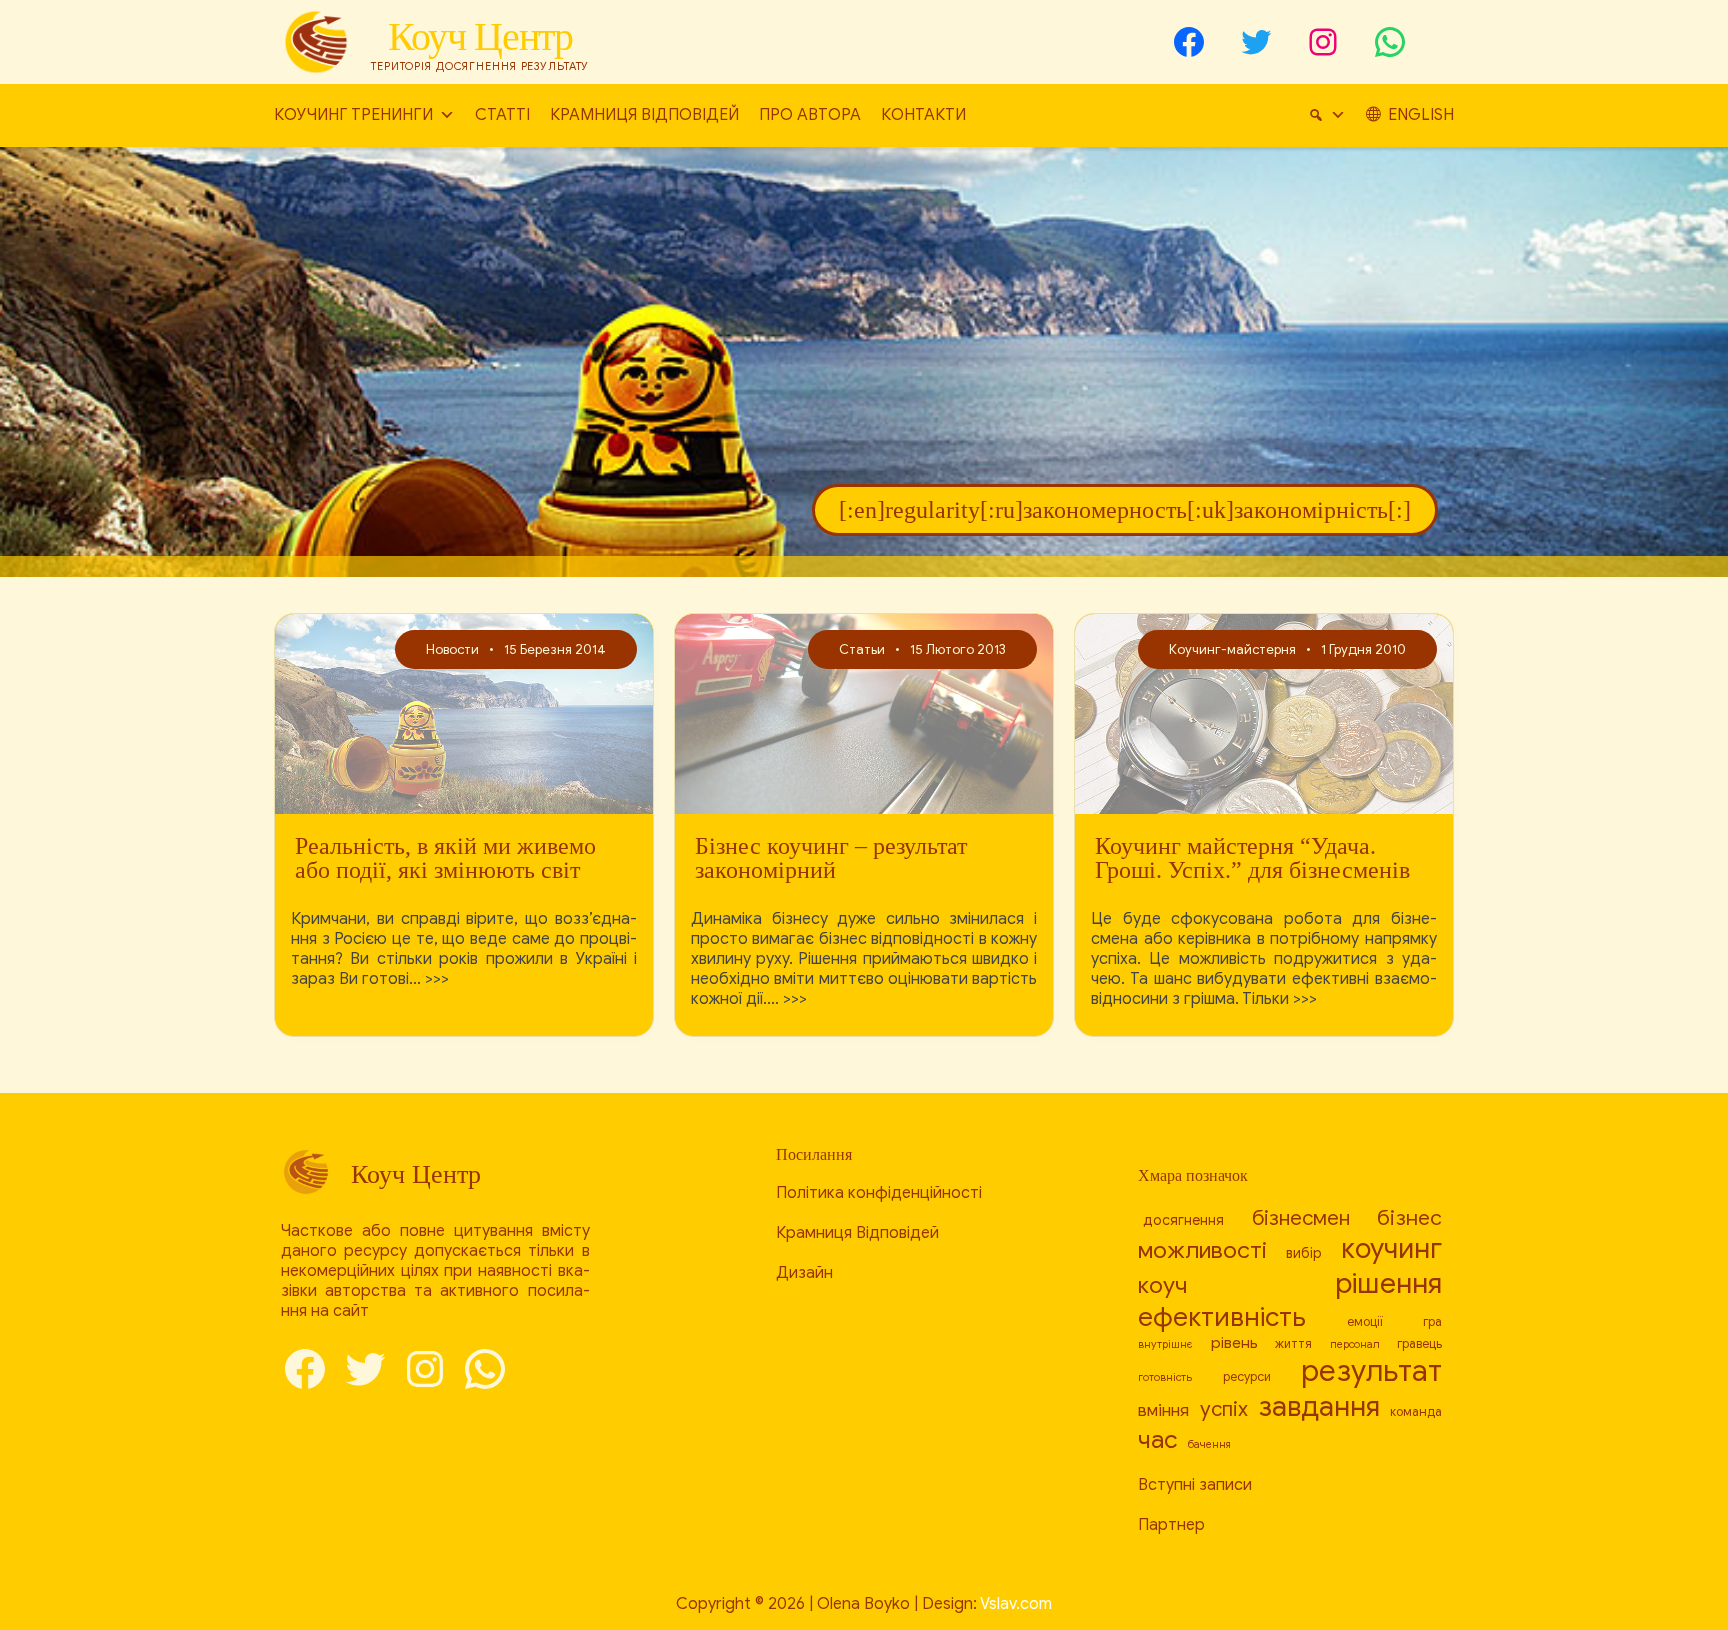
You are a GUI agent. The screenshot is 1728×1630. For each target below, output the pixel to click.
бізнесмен (1301, 1218)
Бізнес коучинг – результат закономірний (831, 858)
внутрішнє (1165, 1344)
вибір (1304, 1253)
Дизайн (804, 1273)
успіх (1224, 1409)
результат (1371, 1371)
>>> (437, 979)
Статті (502, 115)
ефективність (1222, 1317)
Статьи (862, 649)
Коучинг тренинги (353, 115)
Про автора (810, 115)
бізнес (1409, 1218)
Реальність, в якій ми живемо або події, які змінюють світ (445, 858)
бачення (1209, 1444)
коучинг (1391, 1248)
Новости (452, 649)
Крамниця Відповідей (644, 115)
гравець (1419, 1344)
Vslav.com (1016, 1604)
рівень (1234, 1342)
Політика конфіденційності (879, 1193)
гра (1432, 1322)
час (1158, 1439)
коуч (1162, 1285)
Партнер (1171, 1525)
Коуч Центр (480, 36)
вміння (1163, 1410)
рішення (1388, 1283)
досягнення (1183, 1220)
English (1421, 115)
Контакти (923, 115)
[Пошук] (1327, 115)
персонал (1355, 1344)
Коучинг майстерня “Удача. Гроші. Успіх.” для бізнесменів (1252, 858)
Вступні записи (1195, 1485)
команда (1416, 1412)
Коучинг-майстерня (1232, 649)
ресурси (1247, 1377)
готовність (1165, 1377)
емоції (1365, 1322)
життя (1293, 1344)
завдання (1319, 1406)
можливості (1202, 1250)
